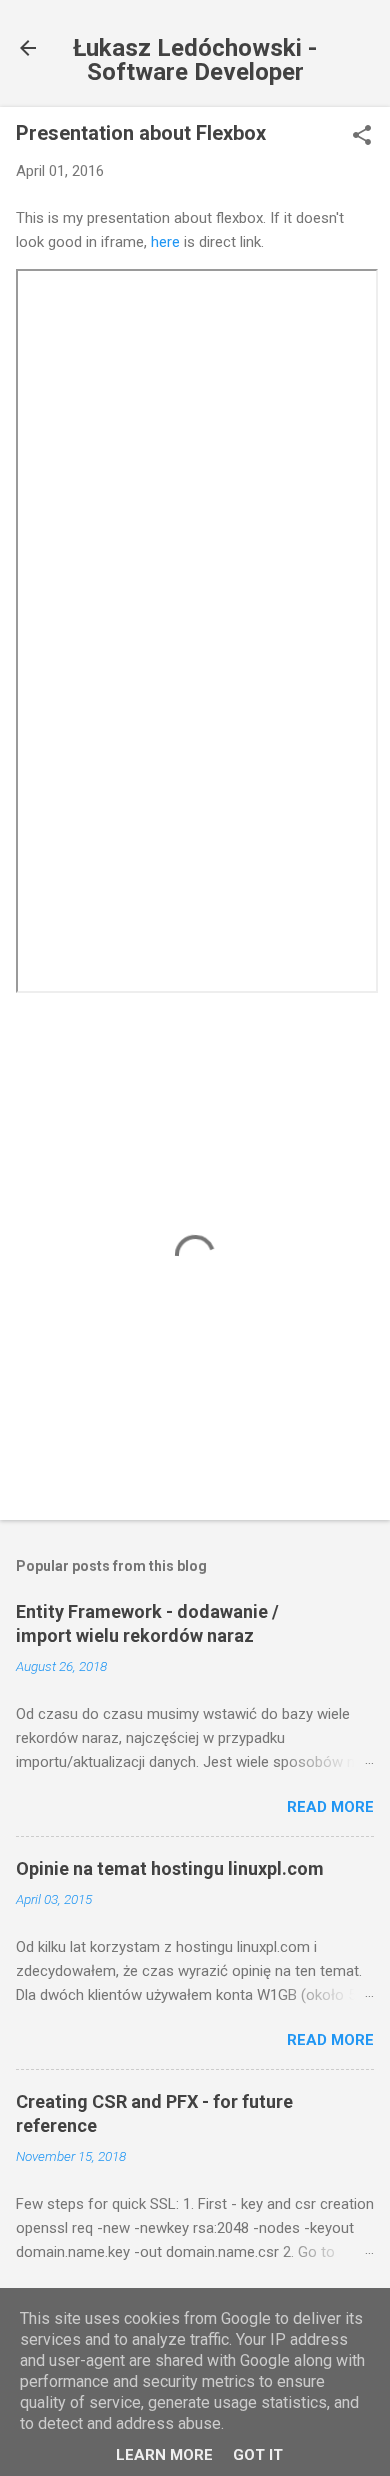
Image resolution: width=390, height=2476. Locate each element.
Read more (330, 1807)
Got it (258, 2455)
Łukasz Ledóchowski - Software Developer (195, 60)
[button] (362, 137)
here (165, 242)
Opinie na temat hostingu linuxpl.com (170, 1868)
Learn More (164, 2455)
